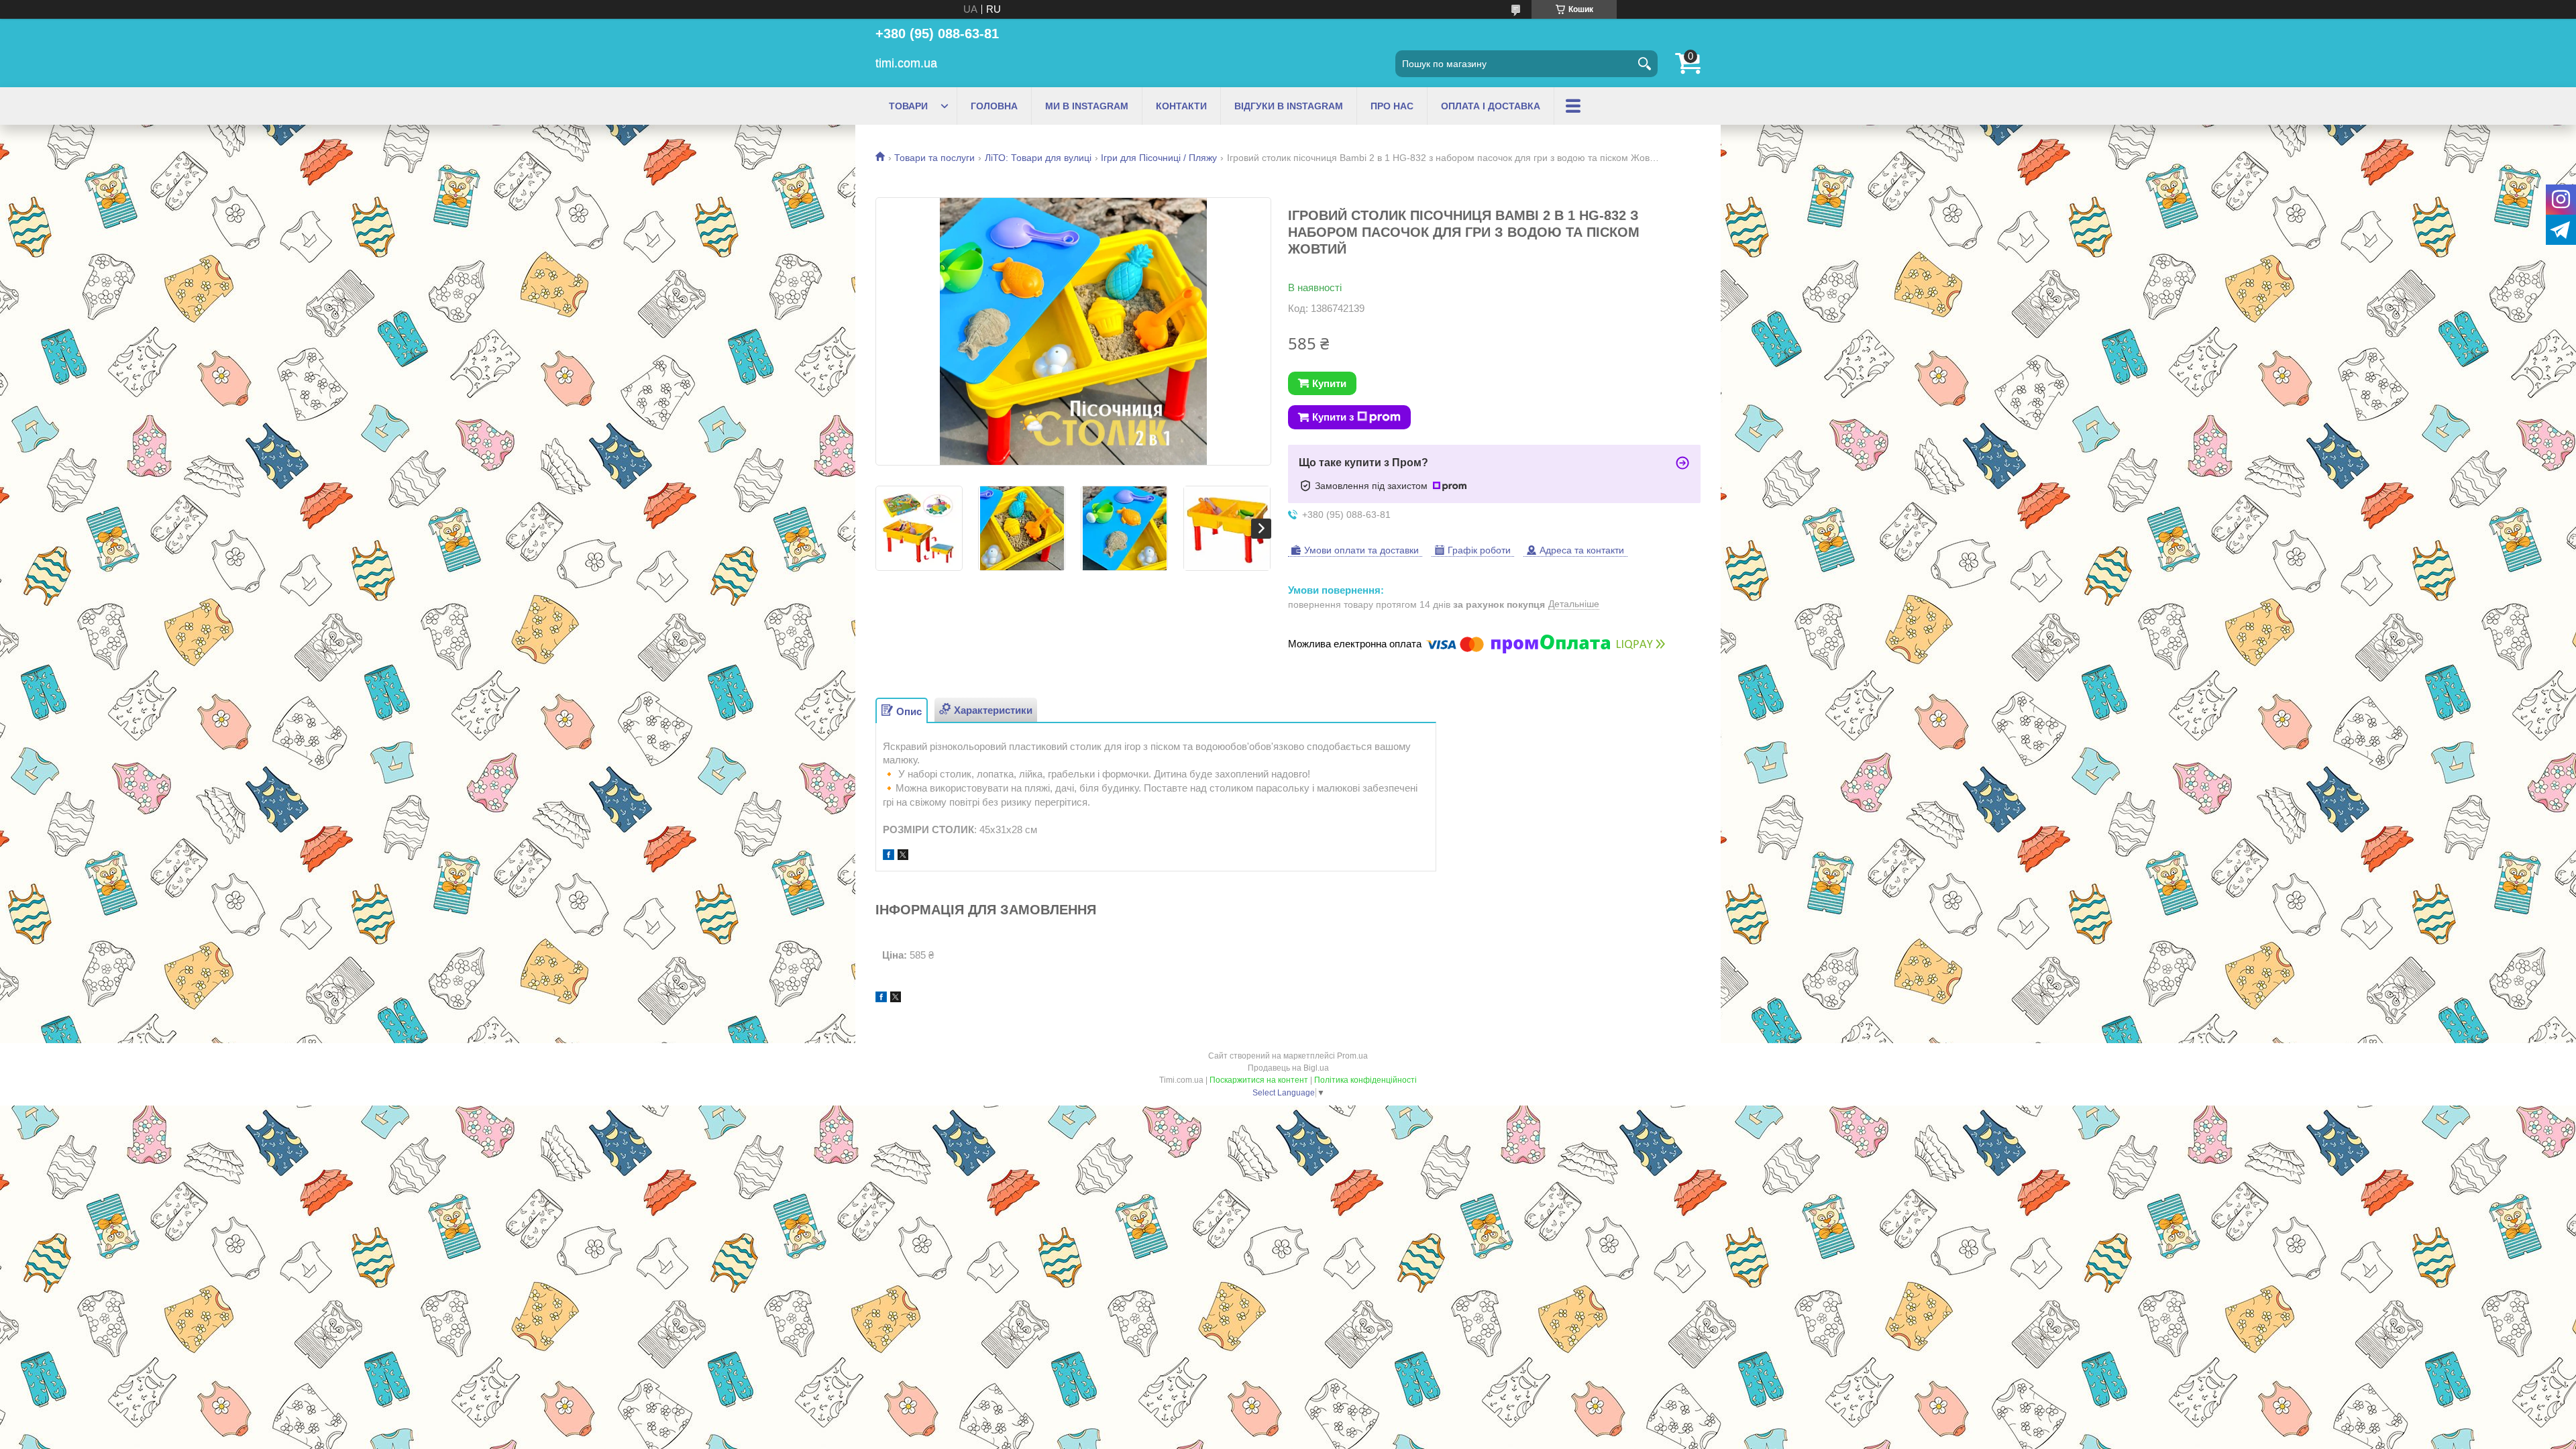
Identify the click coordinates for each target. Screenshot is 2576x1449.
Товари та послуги (934, 158)
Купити (1329, 383)
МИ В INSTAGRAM (1087, 106)
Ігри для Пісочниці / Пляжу (1159, 158)
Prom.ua (1352, 1056)
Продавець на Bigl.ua (1288, 1068)
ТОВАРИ (908, 106)
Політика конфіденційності (1365, 1080)
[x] (903, 856)
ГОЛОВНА (994, 106)
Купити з (1333, 417)
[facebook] (889, 856)
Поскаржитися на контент (1259, 1080)
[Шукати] (1644, 64)
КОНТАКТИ (1181, 106)
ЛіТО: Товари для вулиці (1038, 158)
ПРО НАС (1392, 106)
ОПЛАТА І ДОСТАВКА (1491, 106)
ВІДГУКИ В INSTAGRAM (1289, 106)
